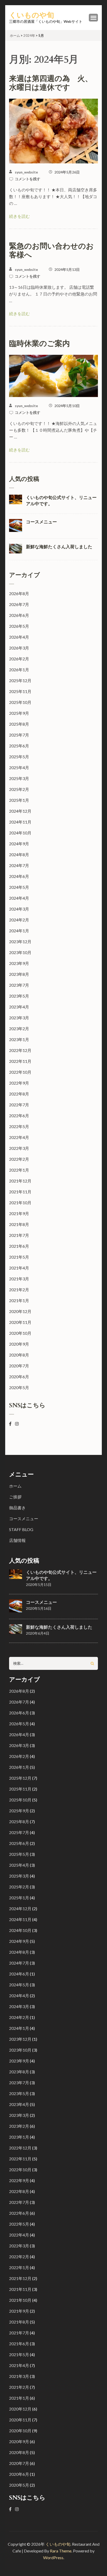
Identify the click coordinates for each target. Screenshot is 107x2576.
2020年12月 (20, 1311)
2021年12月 (20, 1181)
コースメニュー (41, 522)
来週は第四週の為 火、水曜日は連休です (51, 83)
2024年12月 (20, 811)
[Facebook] (10, 1424)
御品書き (17, 1508)
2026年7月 (19, 604)
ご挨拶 (15, 1497)
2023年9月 (19, 963)
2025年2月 (19, 789)
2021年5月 (19, 1257)
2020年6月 (19, 1377)
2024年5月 (19, 887)
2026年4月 (19, 637)
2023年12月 (20, 941)
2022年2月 (19, 1159)
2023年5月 (19, 996)
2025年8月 (19, 724)
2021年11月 (20, 1192)
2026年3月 (19, 648)
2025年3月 (19, 778)
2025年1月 (19, 800)
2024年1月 (19, 931)
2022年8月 (19, 1094)
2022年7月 (19, 1105)
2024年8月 (19, 854)
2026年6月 (19, 615)
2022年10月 (20, 1072)
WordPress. (54, 2557)
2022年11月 (20, 1061)
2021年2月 (19, 1290)
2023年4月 (19, 1007)
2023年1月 (19, 1039)
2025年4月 (19, 767)
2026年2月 (19, 659)
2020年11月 (20, 1322)
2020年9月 (19, 1344)
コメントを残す (28, 179)
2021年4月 (19, 1268)
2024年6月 (19, 876)
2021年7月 (19, 1235)
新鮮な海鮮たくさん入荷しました (59, 547)
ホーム (15, 1486)
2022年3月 (19, 1148)
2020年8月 (19, 1355)
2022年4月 (19, 1137)
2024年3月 (19, 909)
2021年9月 (19, 1213)
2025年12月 (20, 680)
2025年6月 (19, 746)
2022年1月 (19, 1170)
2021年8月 (19, 1224)
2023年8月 (19, 974)
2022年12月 (20, 1050)
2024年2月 (19, 920)
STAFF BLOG (21, 1529)
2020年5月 (19, 1387)
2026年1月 (19, 670)
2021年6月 (19, 1246)
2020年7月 (19, 1366)
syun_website (26, 172)
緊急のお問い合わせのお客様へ (51, 251)
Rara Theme (61, 2551)
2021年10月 (20, 1203)
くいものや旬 (32, 15)
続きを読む (19, 216)
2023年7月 (19, 985)
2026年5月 (19, 626)
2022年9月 (19, 1083)
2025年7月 (19, 735)
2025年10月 (20, 702)
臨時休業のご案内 (39, 344)
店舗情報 (17, 1540)
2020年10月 (20, 1333)
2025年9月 (19, 713)
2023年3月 (19, 1018)
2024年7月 (19, 865)
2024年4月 (19, 898)
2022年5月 (19, 1126)
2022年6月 (19, 1116)
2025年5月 (19, 757)
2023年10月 (20, 952)
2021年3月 (19, 1279)
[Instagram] (17, 1424)
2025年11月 (20, 691)
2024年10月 (20, 833)
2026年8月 (19, 593)
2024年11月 (20, 822)
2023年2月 (19, 1029)
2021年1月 (19, 1300)
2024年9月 (19, 844)
